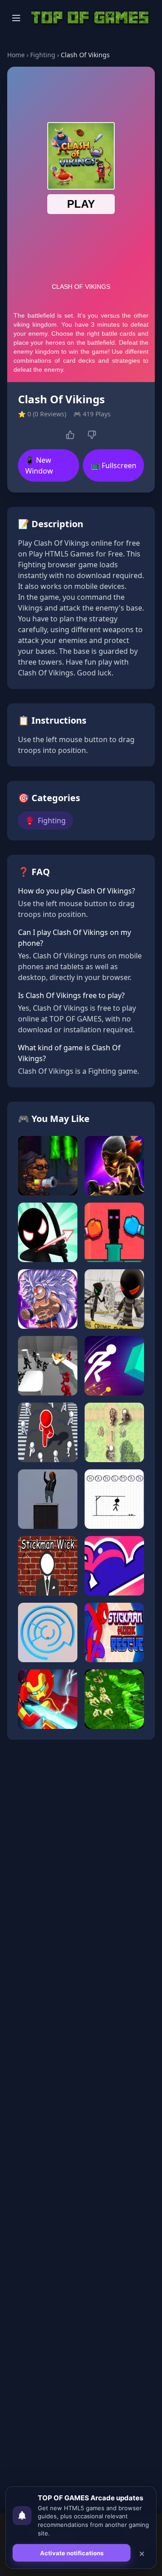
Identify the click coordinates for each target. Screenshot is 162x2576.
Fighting (43, 55)
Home (16, 55)
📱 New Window (39, 465)
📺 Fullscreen (114, 465)
